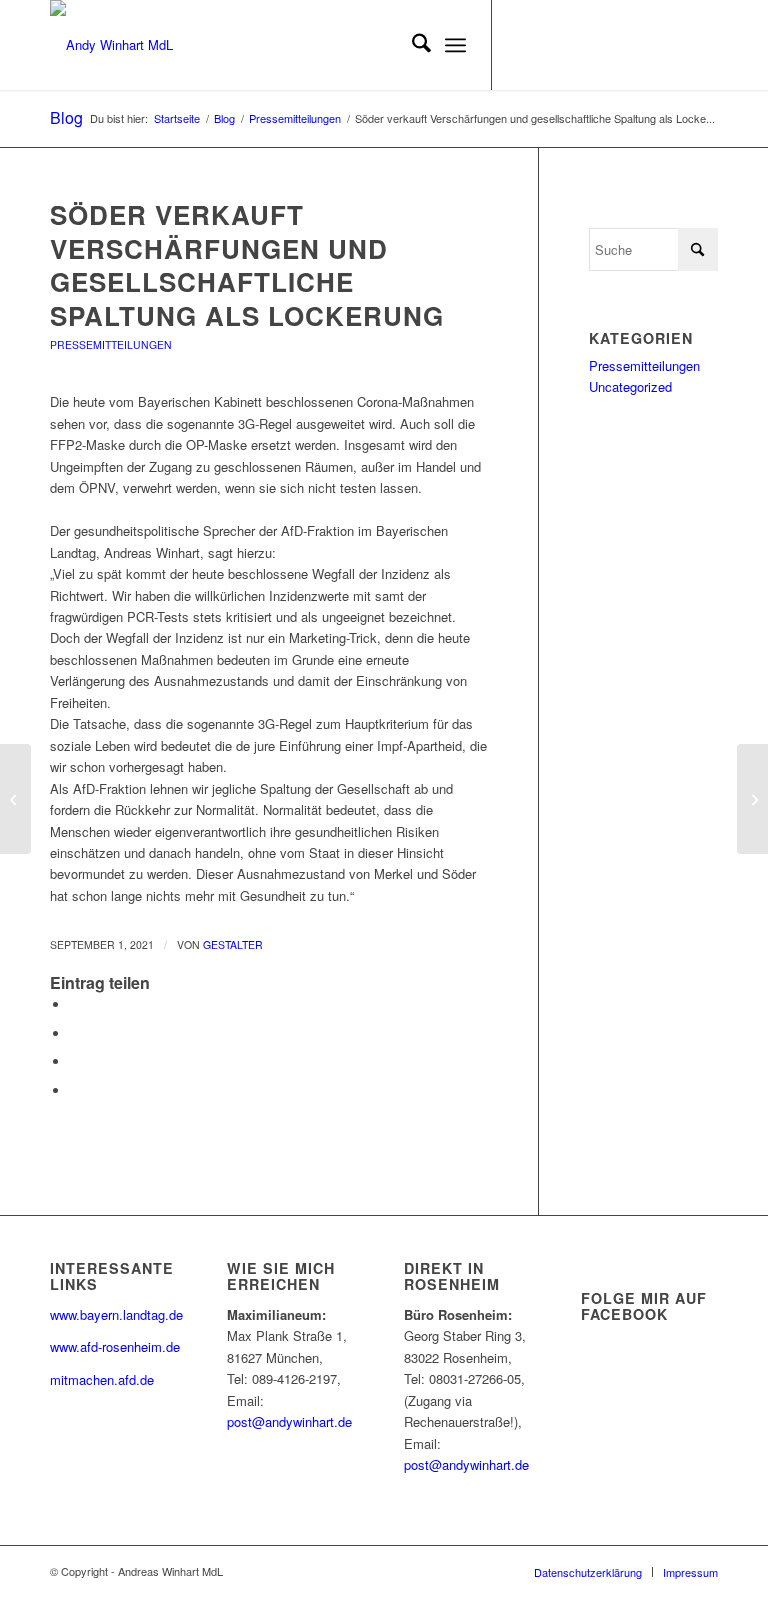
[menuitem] (411, 45)
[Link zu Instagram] (643, 45)
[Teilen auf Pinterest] (75, 1061)
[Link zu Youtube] (583, 45)
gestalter (233, 944)
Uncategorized (630, 386)
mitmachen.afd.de (102, 1379)
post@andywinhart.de (289, 1421)
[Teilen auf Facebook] (75, 1004)
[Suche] (411, 45)
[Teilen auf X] (75, 1033)
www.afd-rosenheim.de (115, 1346)
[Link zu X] (523, 45)
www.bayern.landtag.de (116, 1314)
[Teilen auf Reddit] (75, 1090)
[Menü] (455, 45)
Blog (66, 117)
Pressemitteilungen (111, 344)
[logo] (111, 45)
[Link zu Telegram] (703, 45)
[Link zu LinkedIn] (613, 45)
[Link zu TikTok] (673, 45)
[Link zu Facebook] (553, 45)
